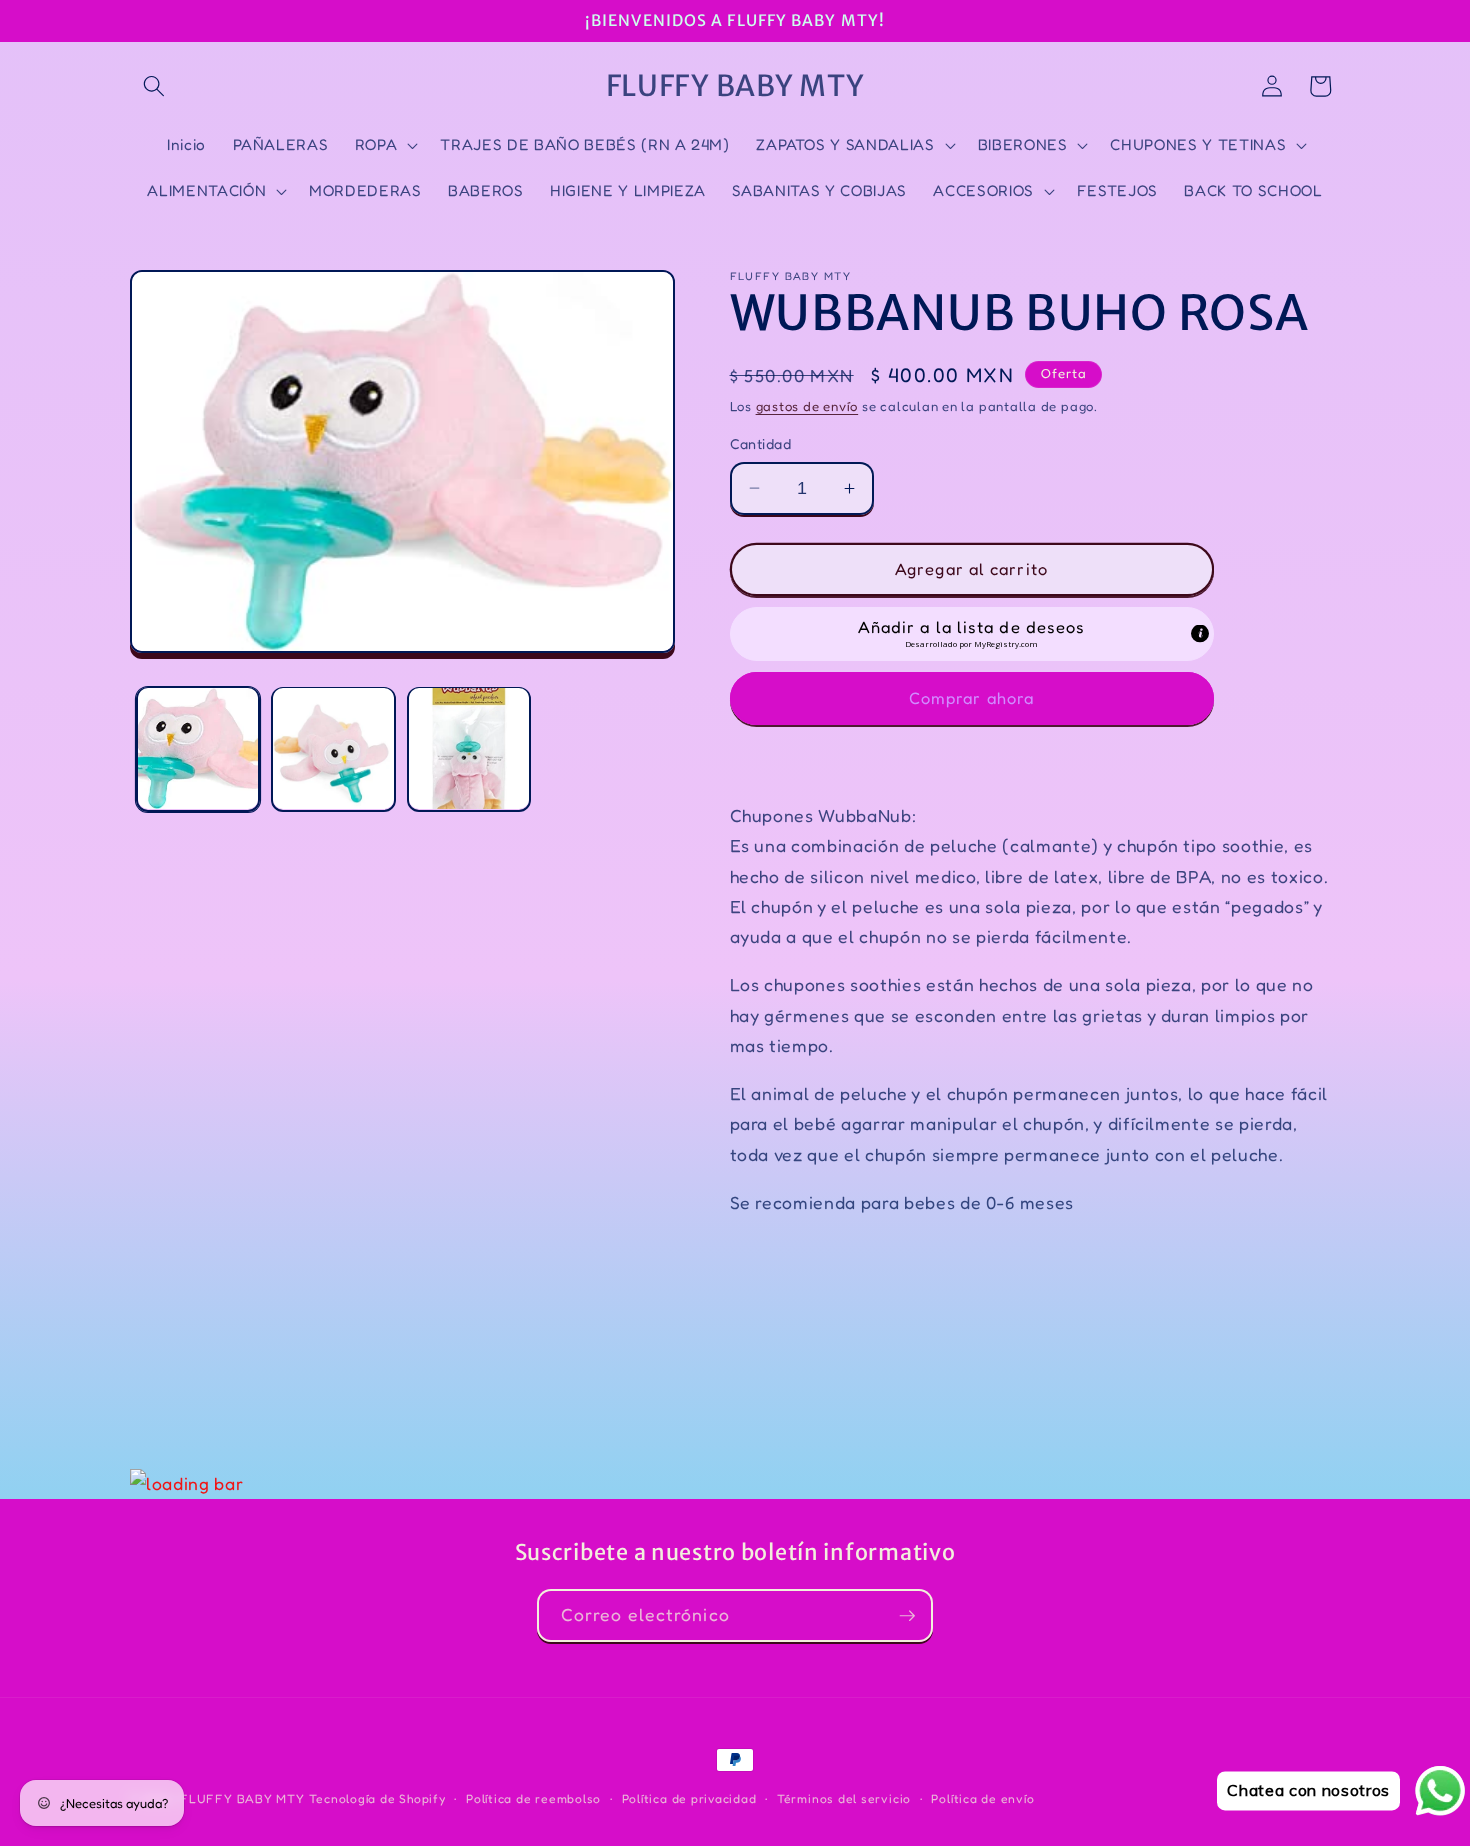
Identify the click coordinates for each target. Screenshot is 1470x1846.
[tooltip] (1200, 634)
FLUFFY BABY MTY (242, 1798)
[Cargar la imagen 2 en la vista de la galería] (333, 748)
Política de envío (982, 1798)
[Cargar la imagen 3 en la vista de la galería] (469, 748)
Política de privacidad (689, 1798)
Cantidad (761, 443)
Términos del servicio (844, 1798)
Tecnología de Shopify (377, 1798)
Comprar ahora (971, 697)
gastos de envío (807, 406)
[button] (154, 86)
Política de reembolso (533, 1798)
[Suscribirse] (907, 1616)
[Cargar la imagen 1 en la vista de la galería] (198, 748)
